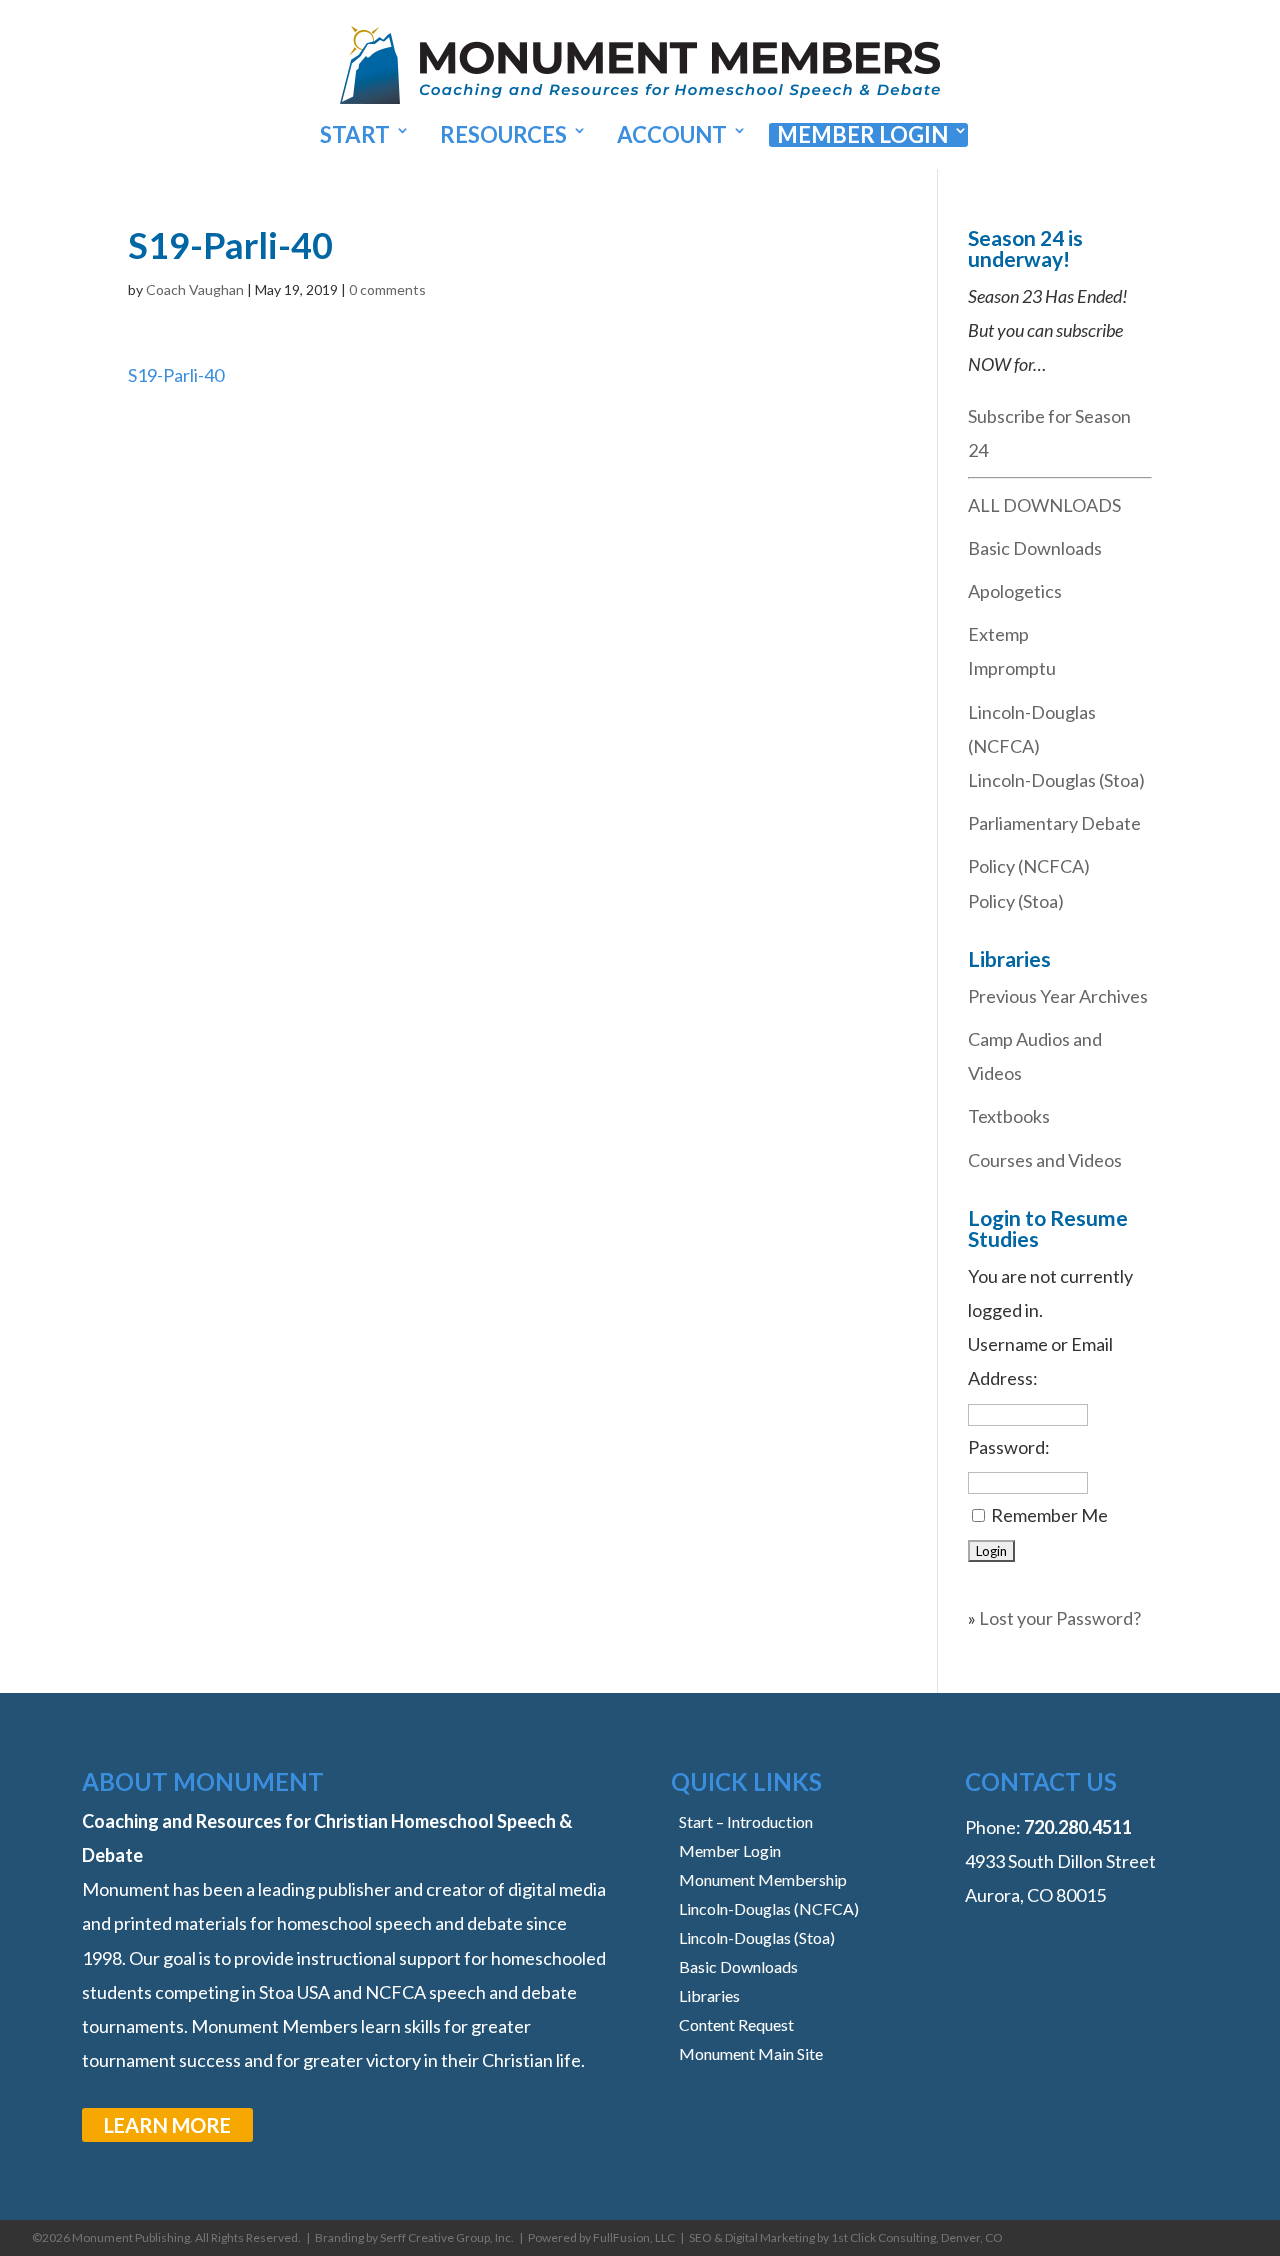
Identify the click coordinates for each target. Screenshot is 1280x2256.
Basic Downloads (1035, 548)
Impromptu (1012, 668)
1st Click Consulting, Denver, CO (917, 2237)
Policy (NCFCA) (1029, 866)
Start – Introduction (746, 1821)
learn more (167, 2125)
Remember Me (1049, 1515)
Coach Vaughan (195, 289)
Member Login (862, 135)
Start (355, 135)
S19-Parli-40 (176, 375)
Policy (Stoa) (1016, 901)
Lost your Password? (1060, 1618)
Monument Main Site (751, 2053)
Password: (1009, 1447)
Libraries (709, 1995)
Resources (503, 135)
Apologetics (1015, 591)
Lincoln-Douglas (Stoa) (1056, 780)
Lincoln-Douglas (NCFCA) (769, 1908)
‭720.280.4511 (1078, 1827)
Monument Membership (763, 1879)
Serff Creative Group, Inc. (447, 2237)
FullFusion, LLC (634, 2237)
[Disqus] (505, 642)
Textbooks (1009, 1116)
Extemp (998, 634)
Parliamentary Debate (1054, 823)
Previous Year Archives (1058, 996)
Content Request (736, 2024)
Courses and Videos (1045, 1160)
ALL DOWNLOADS (1044, 505)
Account (672, 135)
